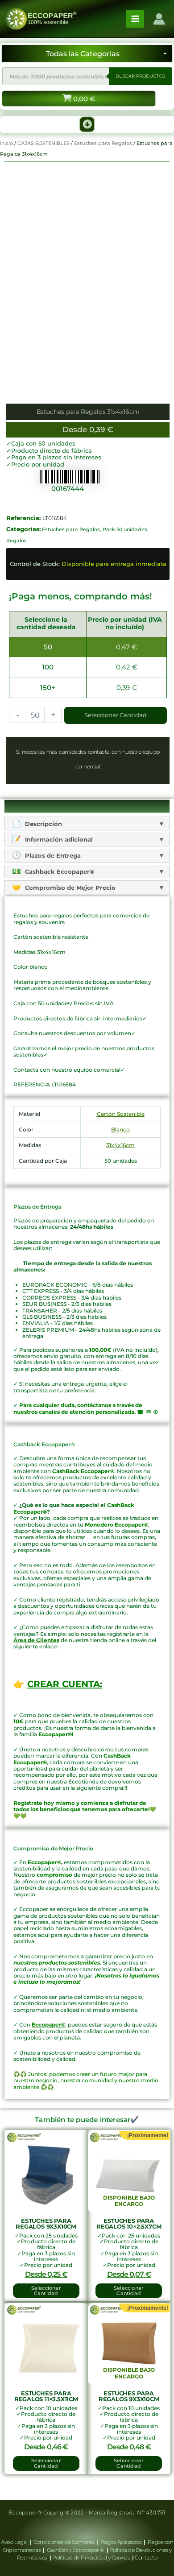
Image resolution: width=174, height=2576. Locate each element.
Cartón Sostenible (121, 1114)
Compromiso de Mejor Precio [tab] (69, 888)
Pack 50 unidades (125, 529)
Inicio (6, 143)
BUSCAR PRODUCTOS (140, 76)
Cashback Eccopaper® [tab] (59, 871)
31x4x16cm (120, 1145)
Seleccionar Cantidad (116, 715)
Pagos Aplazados (121, 2542)
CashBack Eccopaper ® (77, 2550)
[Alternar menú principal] (135, 19)
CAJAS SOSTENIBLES (43, 143)
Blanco (120, 1129)
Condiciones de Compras (64, 2542)
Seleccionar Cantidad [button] (46, 2291)
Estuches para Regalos (103, 143)
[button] (87, 124)
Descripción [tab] (43, 824)
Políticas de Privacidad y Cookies (92, 2557)
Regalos (17, 541)
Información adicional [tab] (58, 839)
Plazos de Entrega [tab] (52, 855)
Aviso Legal (15, 2542)
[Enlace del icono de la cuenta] (159, 19)
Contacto (146, 2557)
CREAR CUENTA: (65, 1684)
